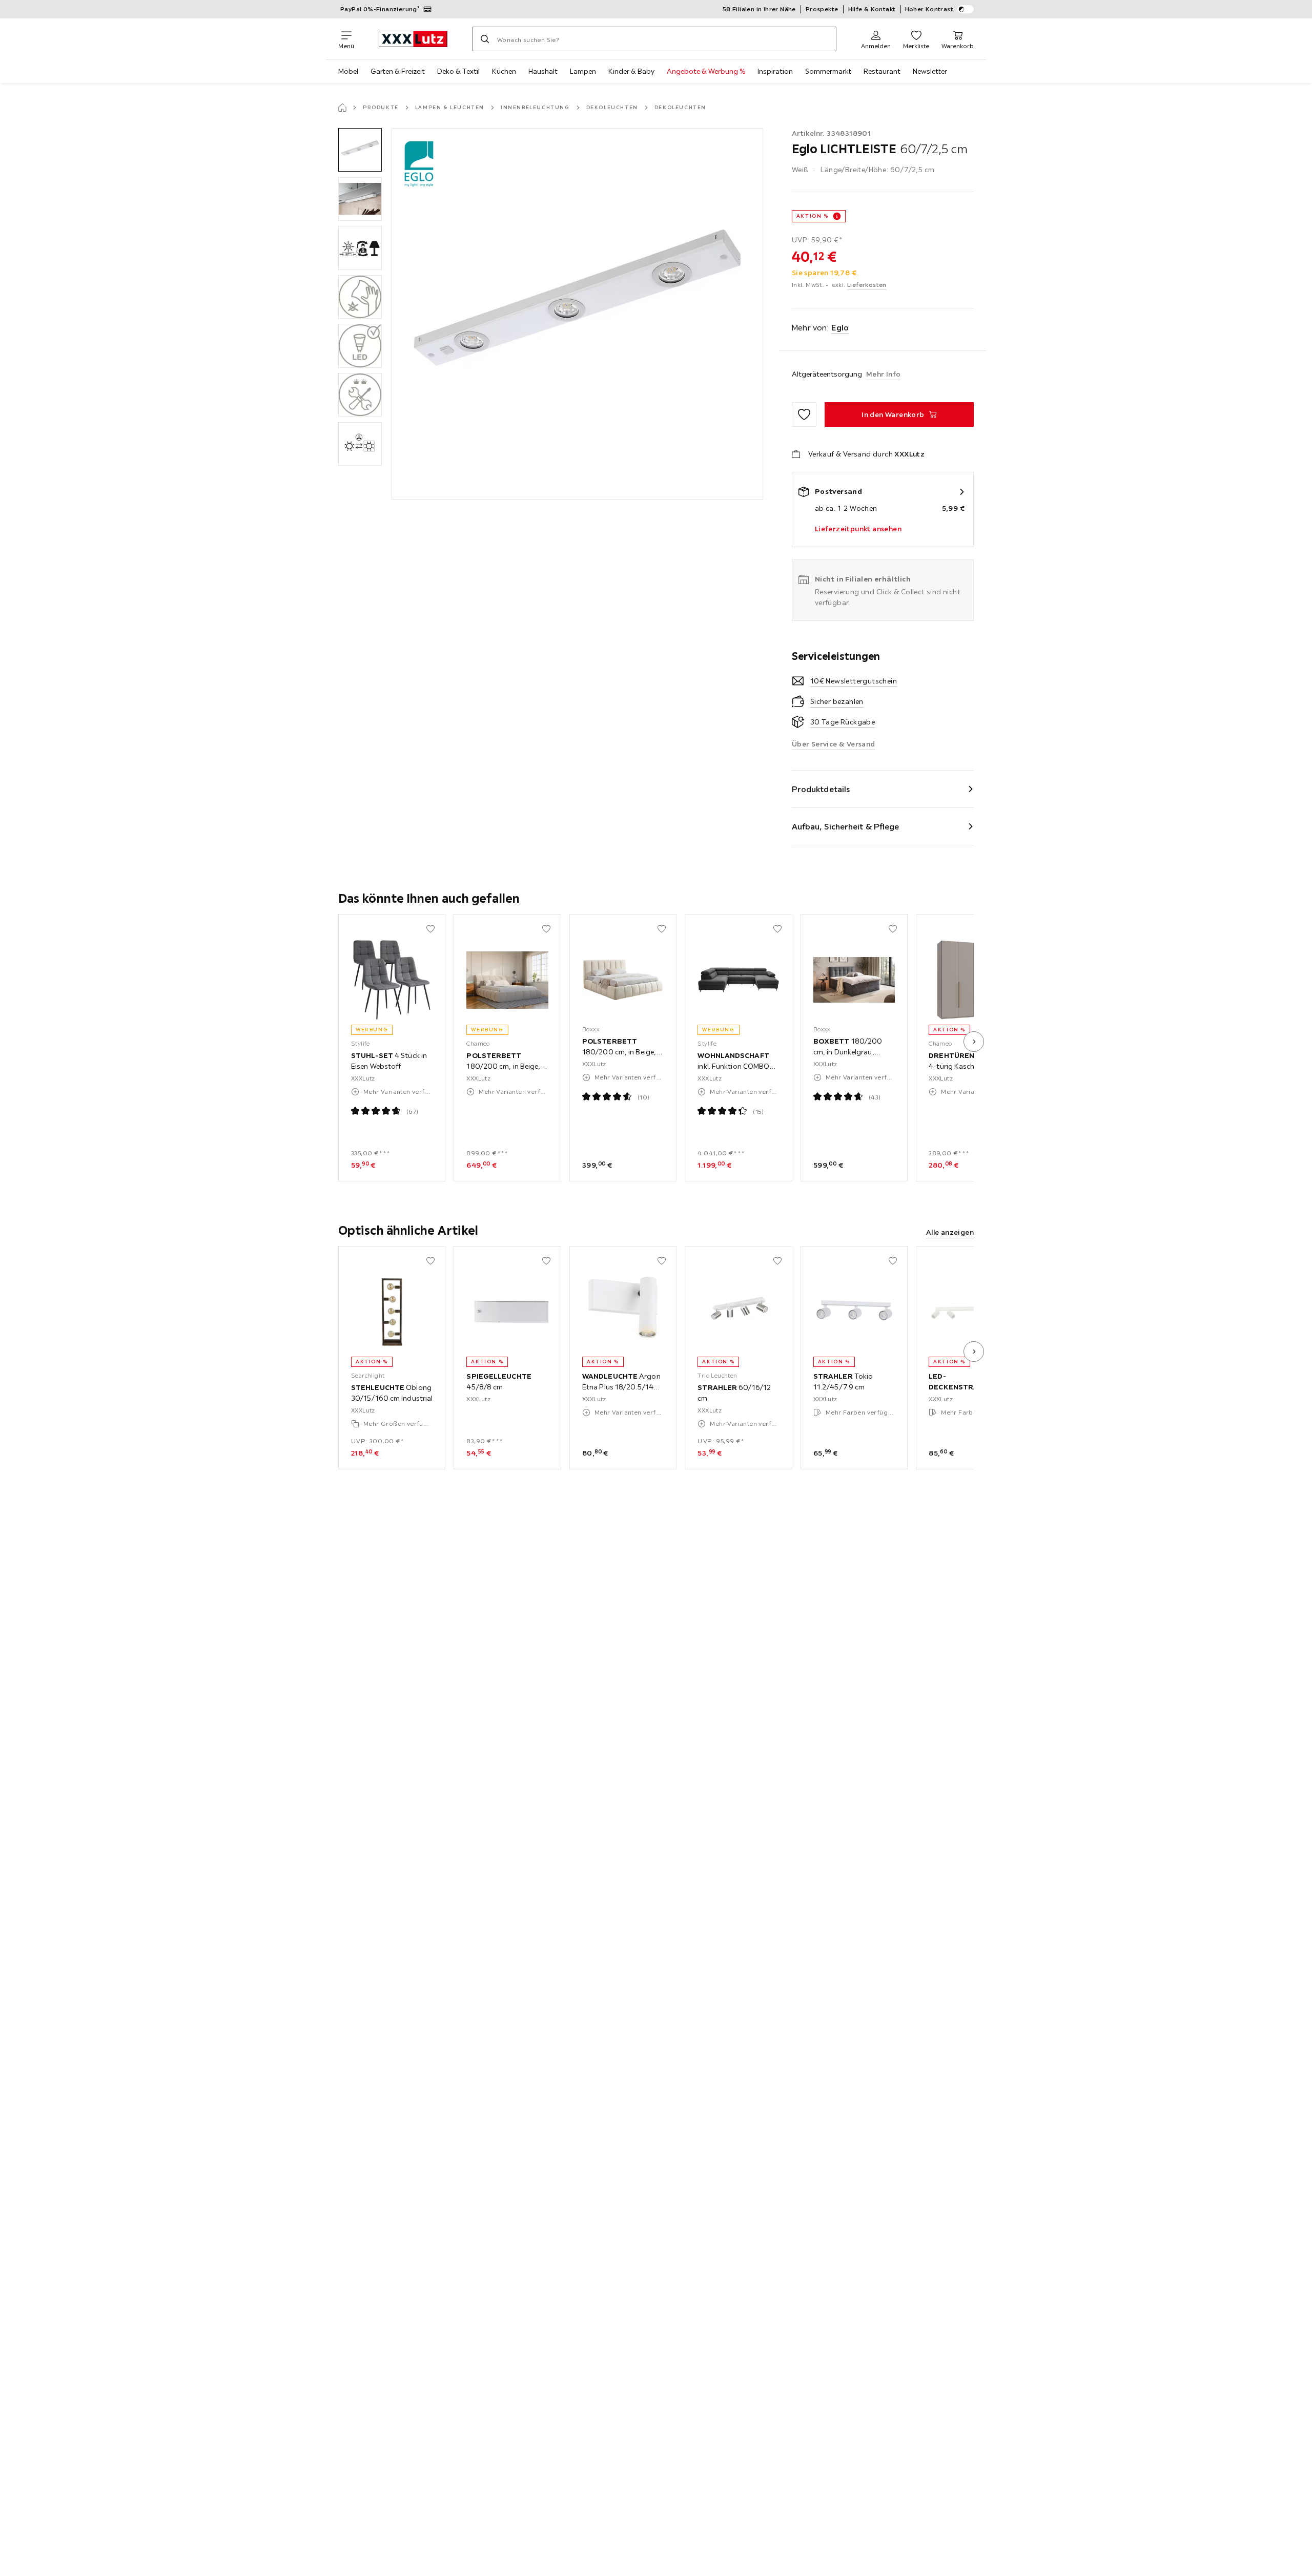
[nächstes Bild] (974, 1042)
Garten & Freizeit (398, 71)
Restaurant (882, 71)
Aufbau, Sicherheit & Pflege (846, 826)
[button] (360, 150)
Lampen (583, 71)
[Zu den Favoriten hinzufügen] (804, 414)
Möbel (348, 71)
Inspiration (775, 71)
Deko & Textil (458, 71)
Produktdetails (821, 789)
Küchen (504, 71)
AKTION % (813, 216)
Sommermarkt (828, 71)
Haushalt (543, 71)
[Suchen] (485, 39)
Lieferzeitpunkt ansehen (858, 529)
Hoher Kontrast (929, 9)
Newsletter (930, 71)
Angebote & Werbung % (706, 71)
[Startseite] (342, 108)
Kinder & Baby (631, 71)
